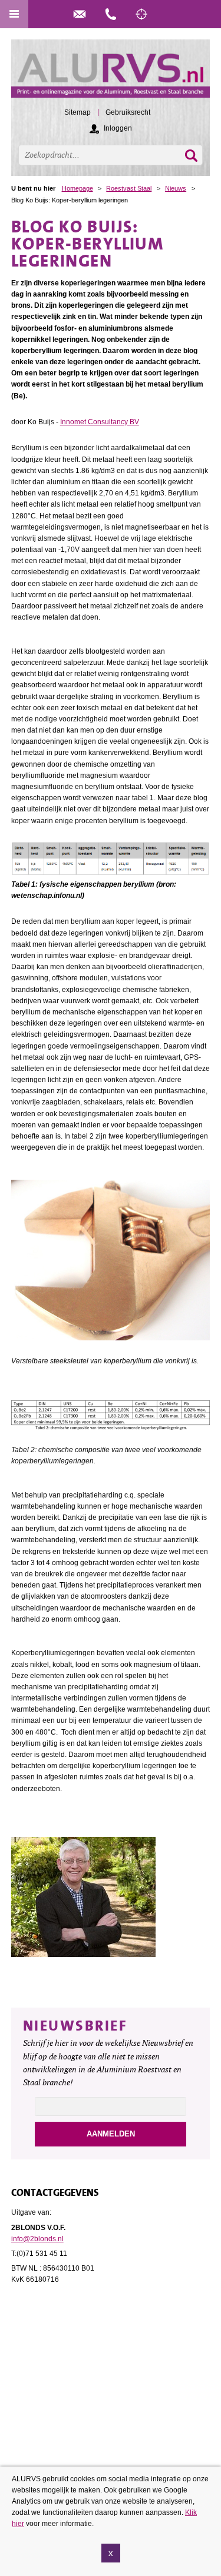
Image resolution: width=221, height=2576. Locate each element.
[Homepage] (111, 74)
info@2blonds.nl (37, 2239)
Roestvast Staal (129, 188)
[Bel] (111, 14)
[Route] (141, 14)
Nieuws (176, 188)
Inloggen (118, 128)
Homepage (77, 188)
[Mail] (80, 14)
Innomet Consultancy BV (100, 422)
